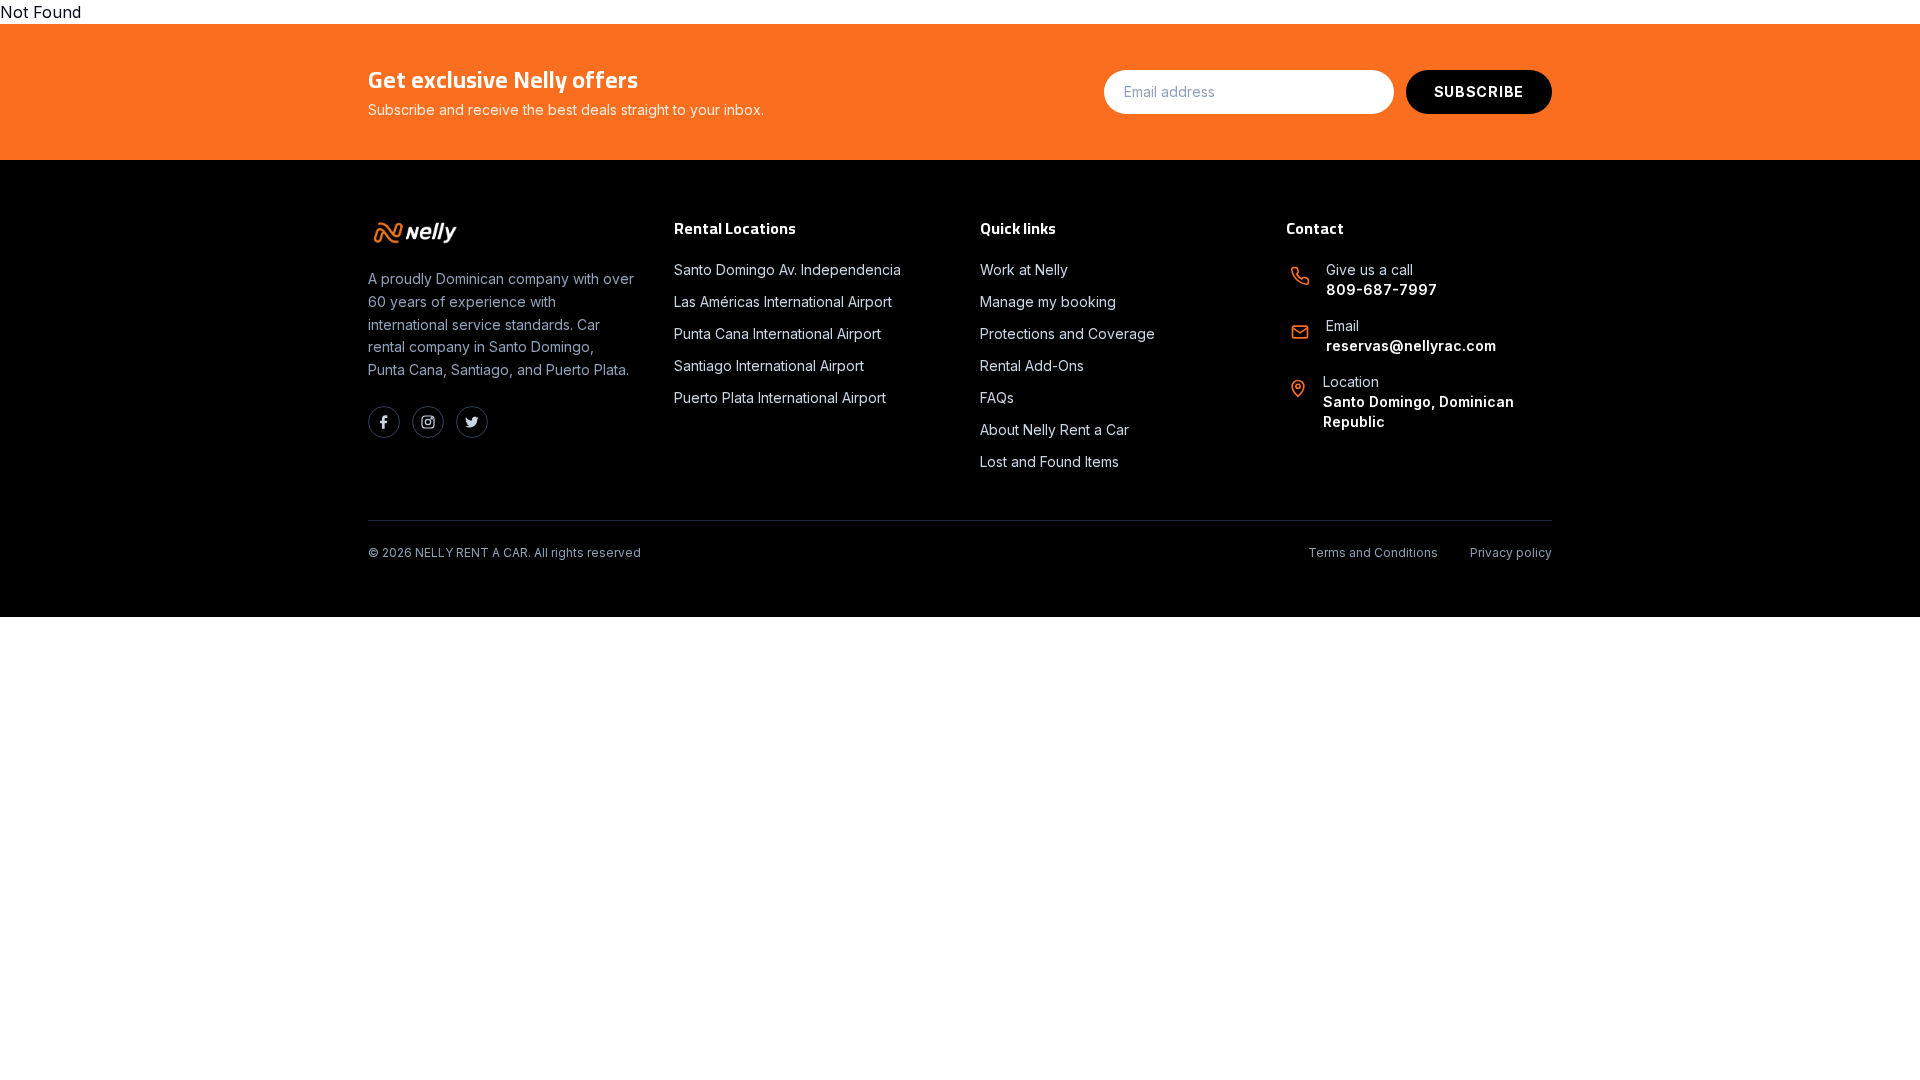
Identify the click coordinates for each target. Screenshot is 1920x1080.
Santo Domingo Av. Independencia (787, 269)
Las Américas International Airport (783, 301)
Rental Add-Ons (1032, 365)
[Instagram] (428, 422)
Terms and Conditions (1373, 552)
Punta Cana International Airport (777, 333)
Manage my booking (1048, 301)
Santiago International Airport (769, 365)
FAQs (997, 397)
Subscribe (1479, 91)
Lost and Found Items (1049, 461)
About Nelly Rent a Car (1054, 429)
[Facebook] (384, 422)
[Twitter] (472, 422)
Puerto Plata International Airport (780, 397)
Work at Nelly (1024, 269)
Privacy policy (1511, 552)
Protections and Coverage (1067, 333)
